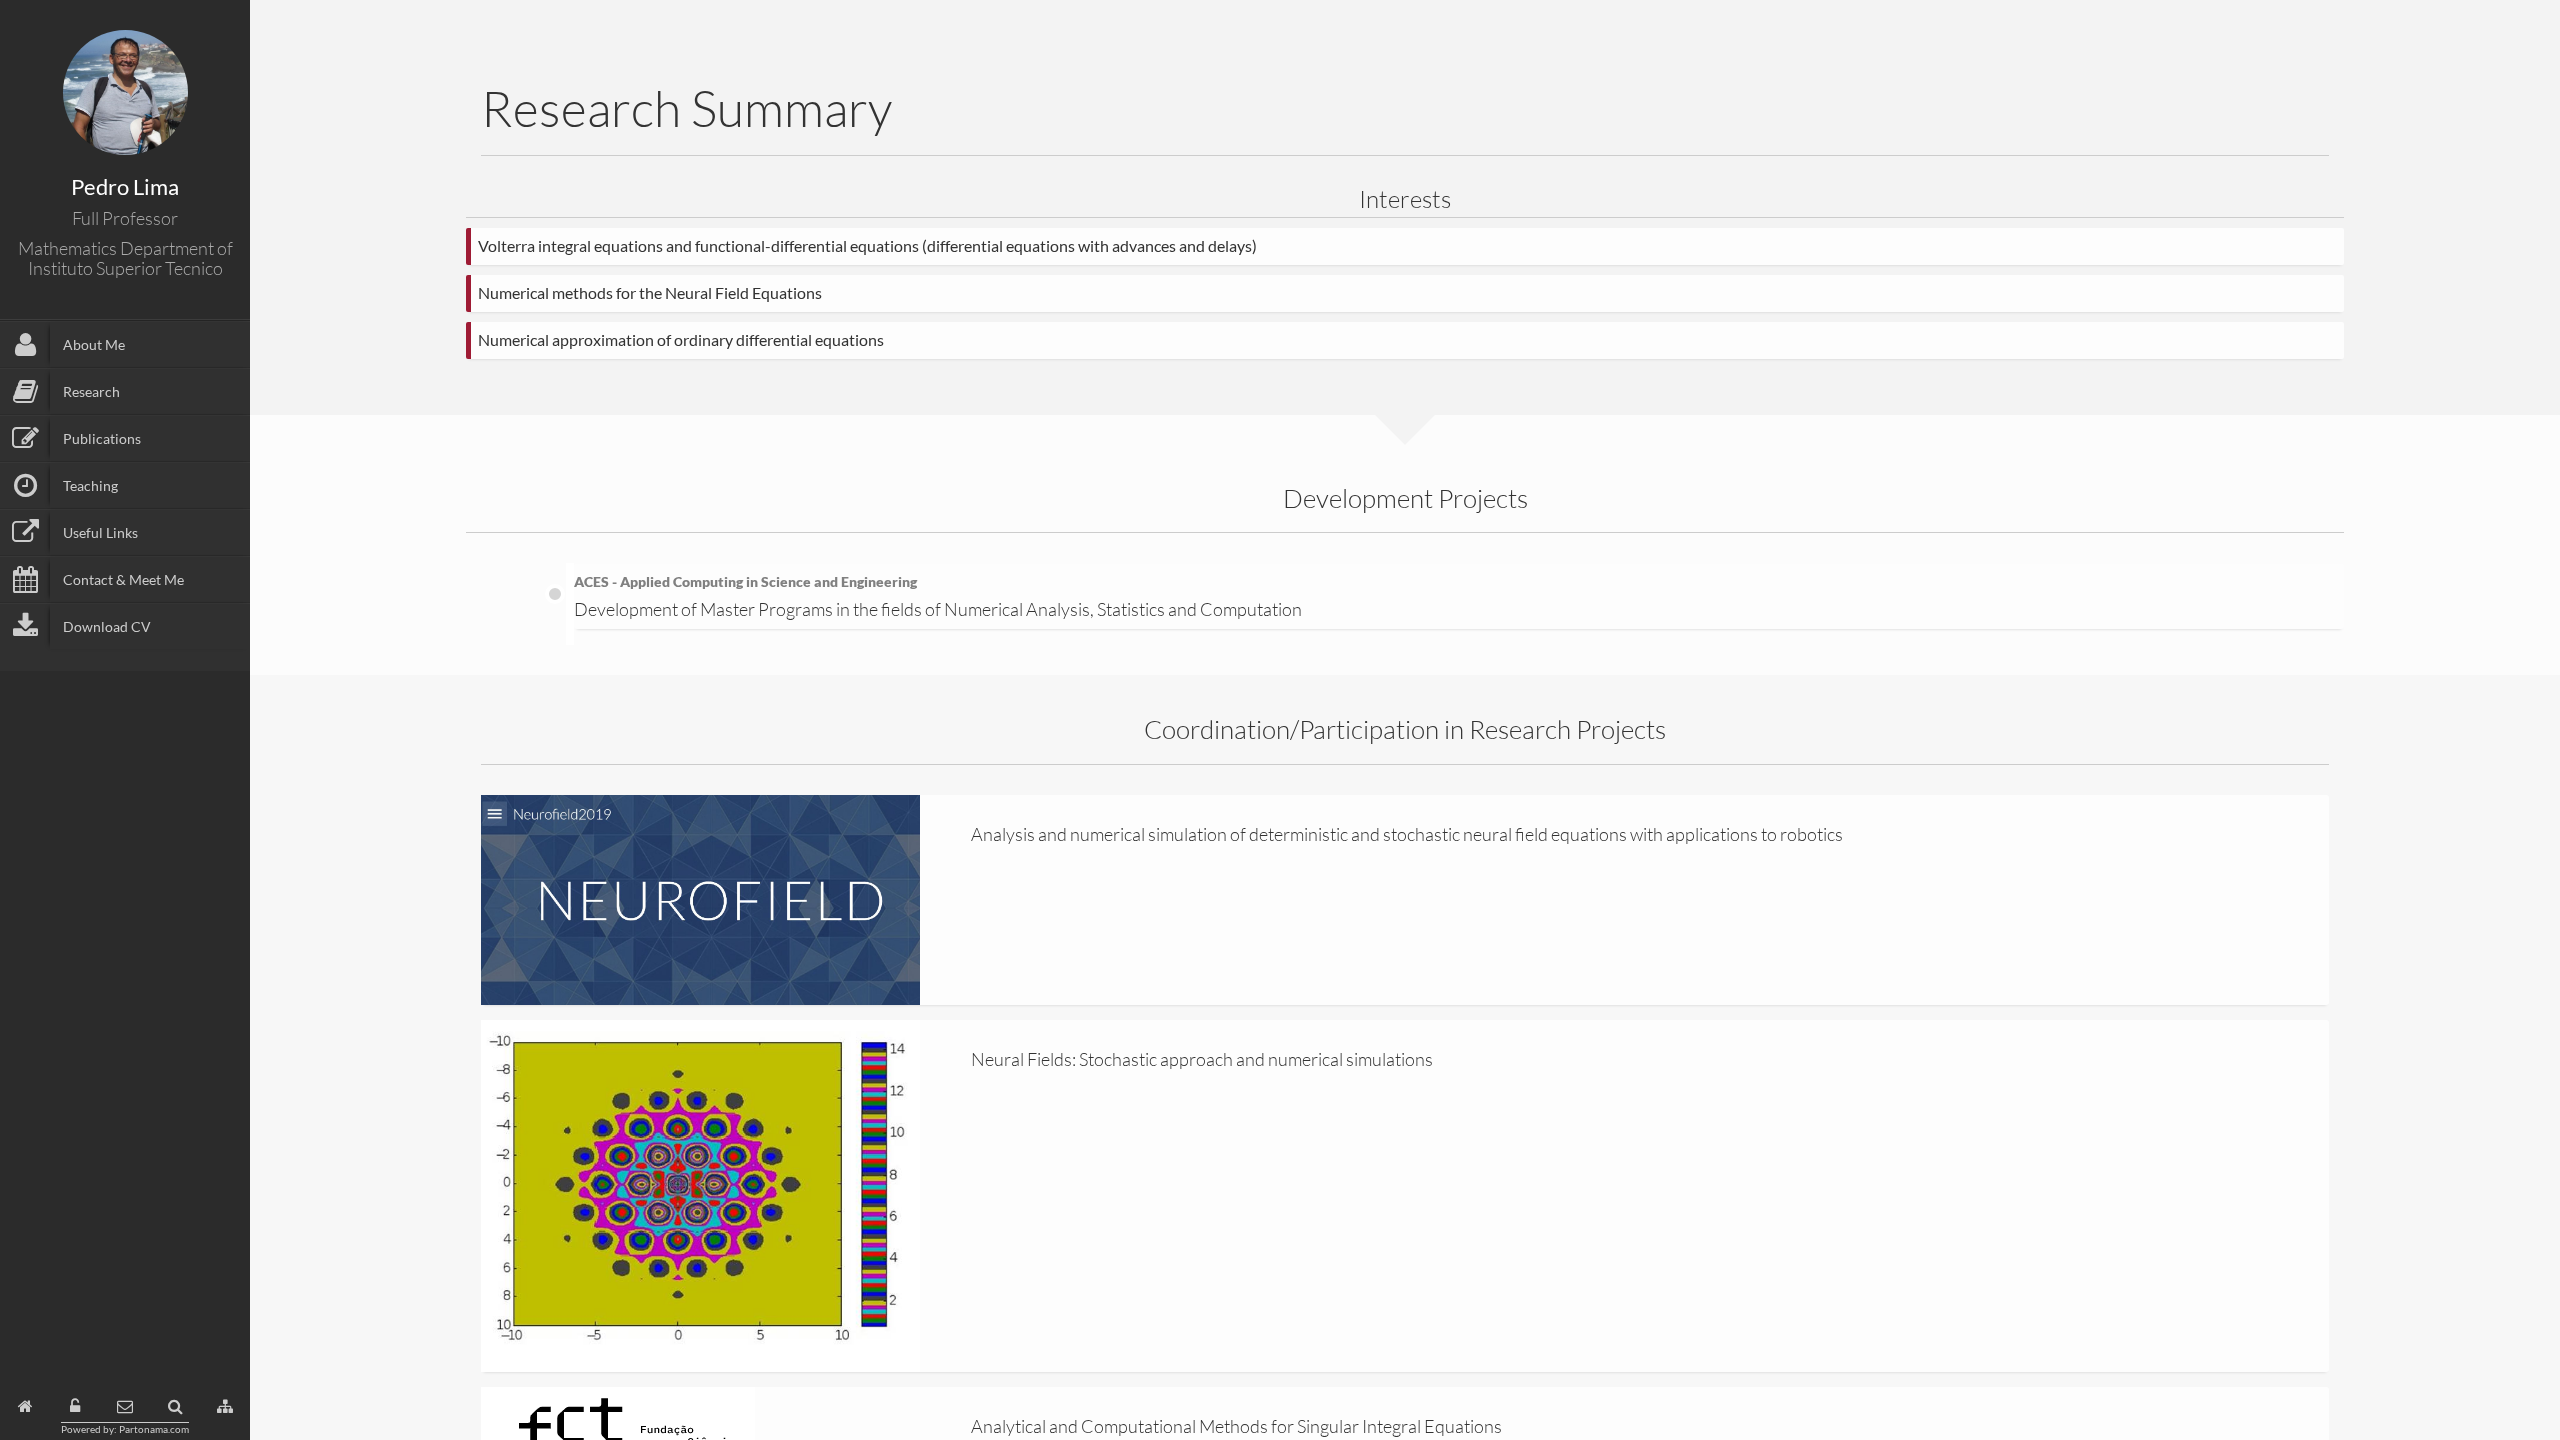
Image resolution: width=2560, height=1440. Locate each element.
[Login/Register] (75, 1406)
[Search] (175, 1406)
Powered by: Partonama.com (125, 1429)
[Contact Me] (125, 1406)
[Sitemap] (225, 1406)
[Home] (25, 1406)
